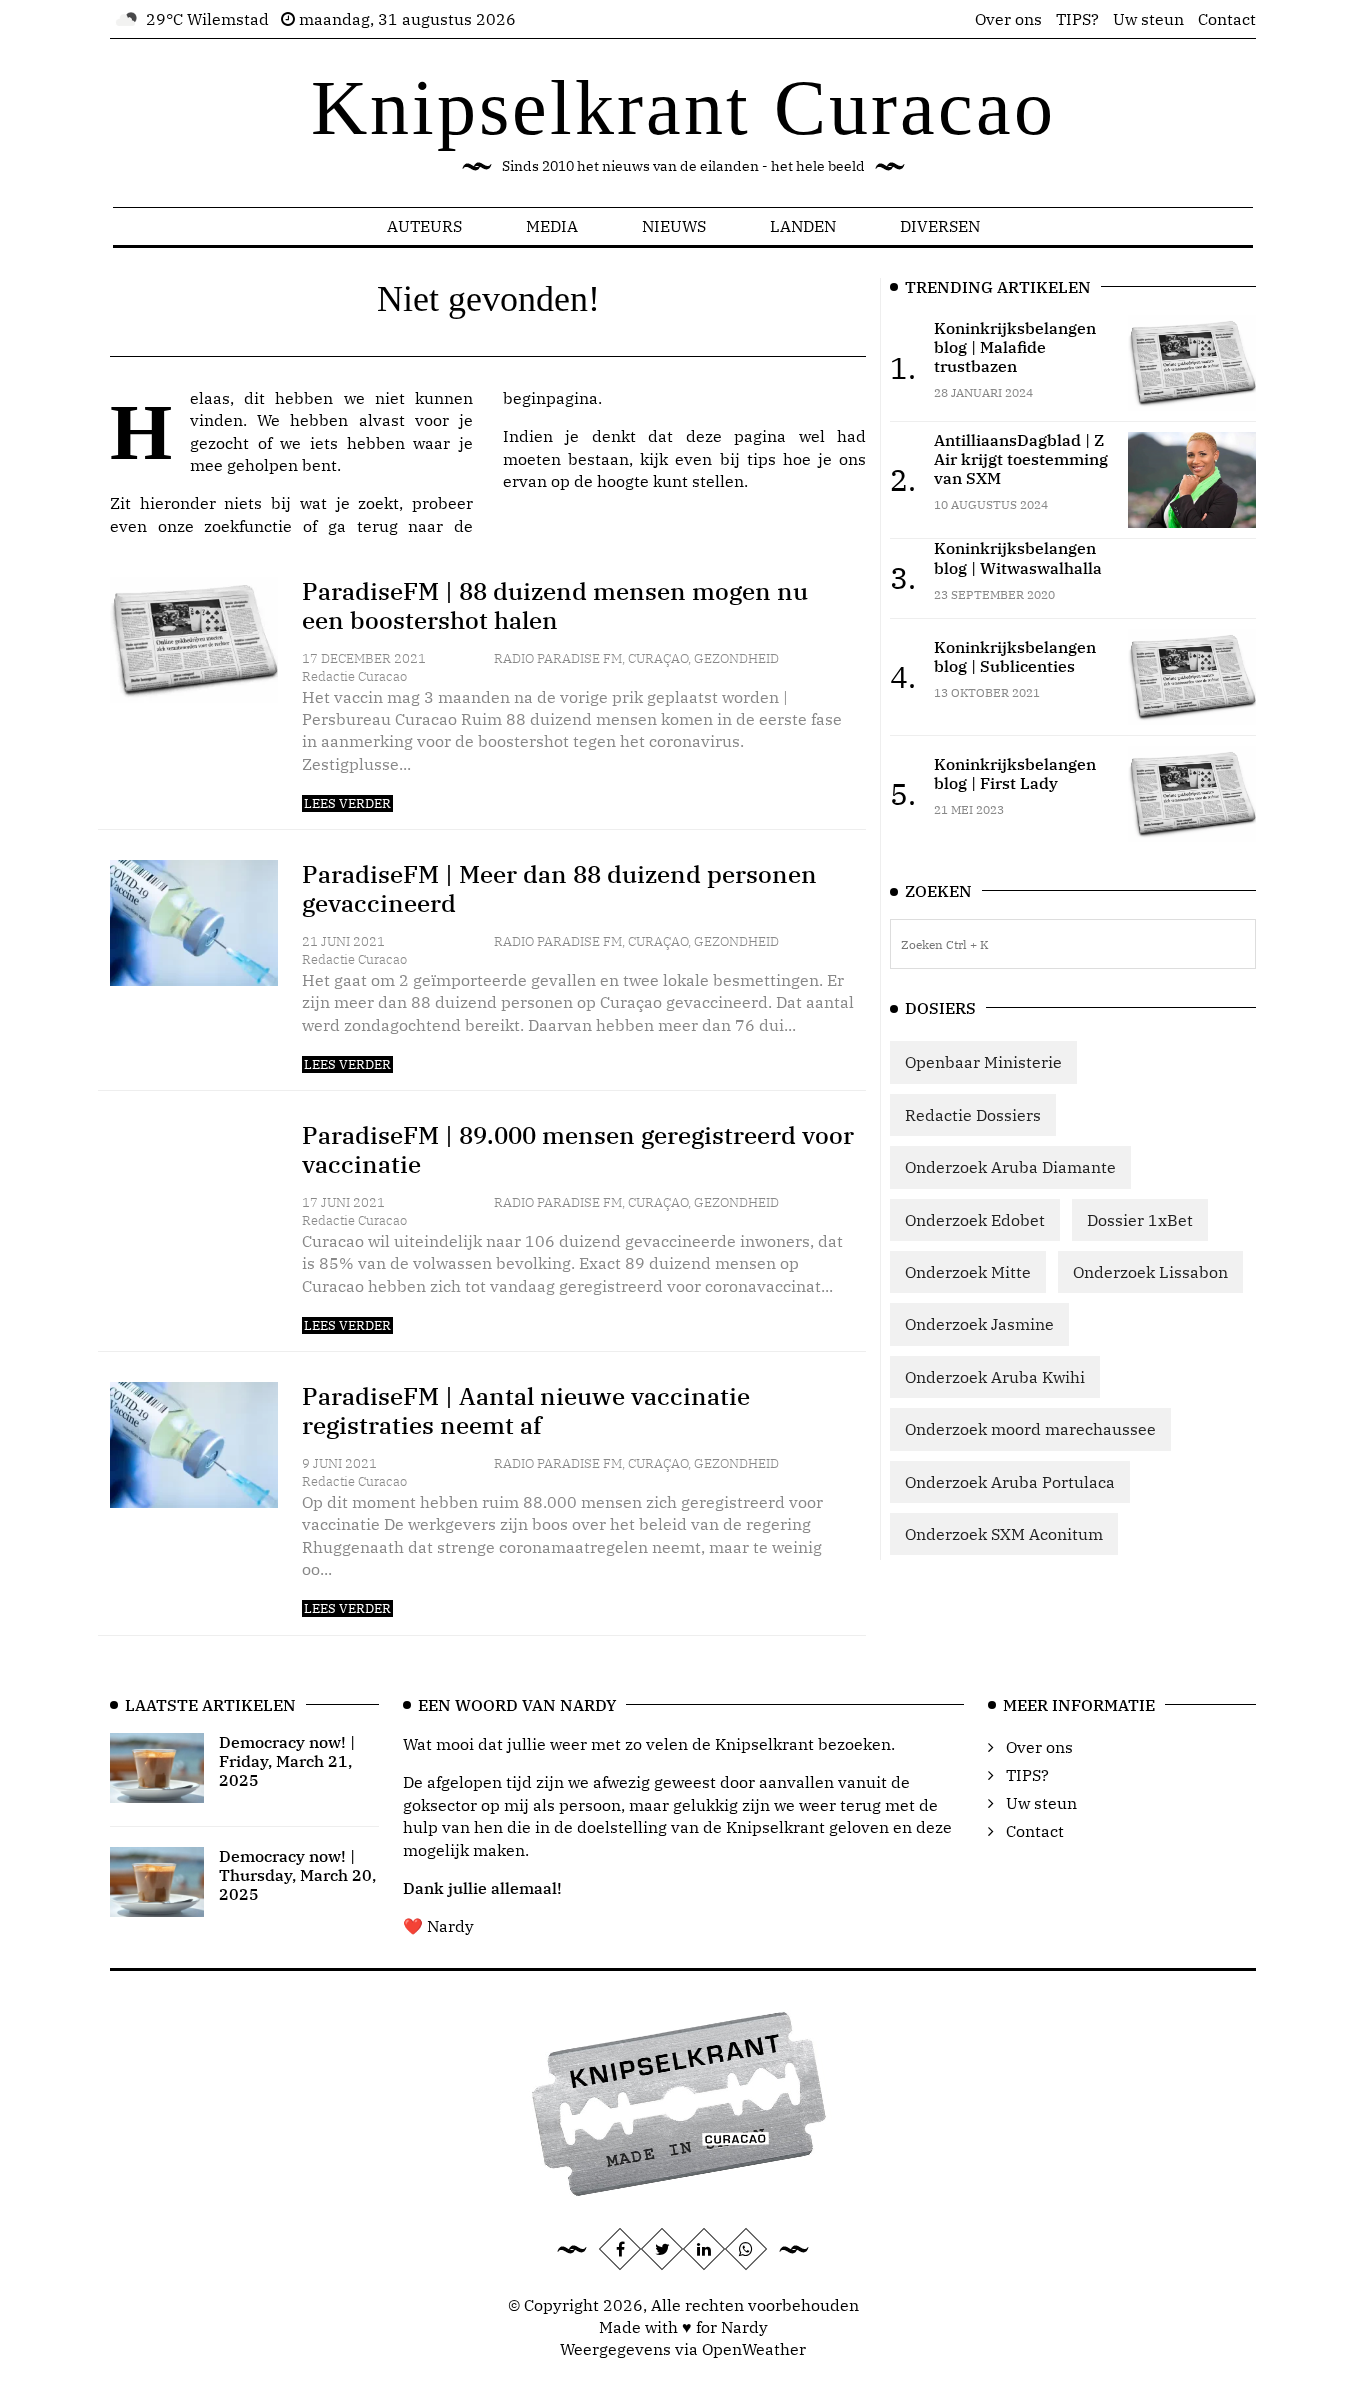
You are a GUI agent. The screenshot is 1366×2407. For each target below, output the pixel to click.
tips (761, 459)
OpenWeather (754, 2349)
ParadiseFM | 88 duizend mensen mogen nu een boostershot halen (555, 605)
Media (552, 226)
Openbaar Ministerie (983, 1062)
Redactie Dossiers (973, 1115)
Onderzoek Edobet (975, 1220)
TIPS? (1077, 19)
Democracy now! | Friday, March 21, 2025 (287, 1761)
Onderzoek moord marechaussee (1030, 1429)
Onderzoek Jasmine (979, 1324)
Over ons (1008, 19)
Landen (803, 226)
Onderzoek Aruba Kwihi (995, 1377)
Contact (1227, 19)
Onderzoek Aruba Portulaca (1010, 1482)
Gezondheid (736, 658)
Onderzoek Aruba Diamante (1010, 1167)
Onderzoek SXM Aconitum (1004, 1534)
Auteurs (424, 226)
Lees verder (347, 803)
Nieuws (674, 226)
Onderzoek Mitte (968, 1272)
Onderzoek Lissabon (1150, 1272)
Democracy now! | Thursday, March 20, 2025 (297, 1875)
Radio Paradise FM (558, 658)
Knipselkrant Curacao (683, 107)
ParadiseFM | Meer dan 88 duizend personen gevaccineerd (559, 888)
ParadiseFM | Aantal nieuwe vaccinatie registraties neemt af (526, 1410)
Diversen (940, 226)
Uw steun (1148, 19)
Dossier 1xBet (1140, 1220)
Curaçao (658, 658)
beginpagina (550, 398)
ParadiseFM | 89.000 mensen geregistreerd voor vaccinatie (578, 1149)
